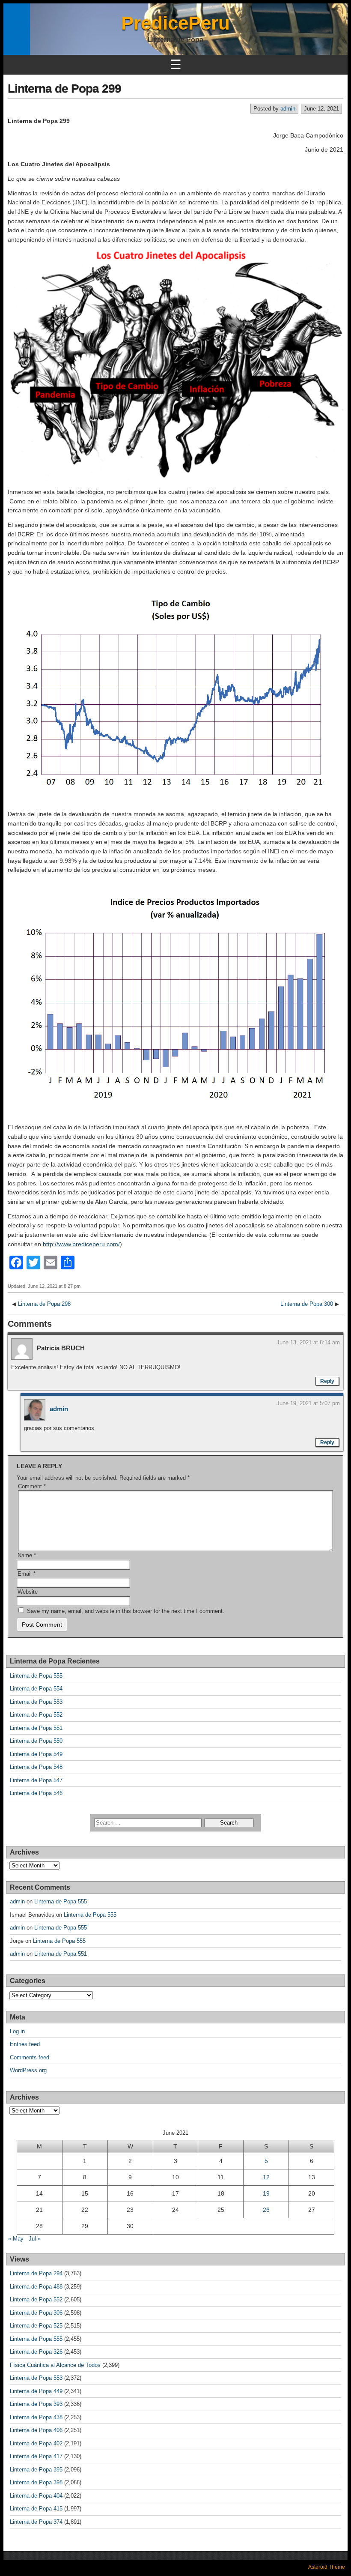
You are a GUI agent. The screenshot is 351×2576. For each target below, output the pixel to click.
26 (266, 2210)
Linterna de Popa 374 (36, 2522)
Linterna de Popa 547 (36, 1780)
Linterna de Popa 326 (36, 2352)
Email (27, 1574)
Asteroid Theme (327, 2567)
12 (266, 2177)
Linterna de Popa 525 (36, 2326)
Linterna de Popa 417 (36, 2456)
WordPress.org (28, 2070)
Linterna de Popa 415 (36, 2509)
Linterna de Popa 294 (36, 2273)
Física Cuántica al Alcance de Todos (55, 2365)
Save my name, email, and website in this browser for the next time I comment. (126, 1611)
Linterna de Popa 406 (36, 2430)
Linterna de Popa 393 (36, 2404)
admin (288, 109)
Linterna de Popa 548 (36, 1767)
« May (16, 2239)
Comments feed (30, 2057)
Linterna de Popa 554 (36, 1689)
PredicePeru (175, 23)
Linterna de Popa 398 (36, 2482)
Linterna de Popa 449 (36, 2391)
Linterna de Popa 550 (36, 1741)
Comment (32, 1486)
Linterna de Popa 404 (36, 2496)
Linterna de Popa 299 (64, 88)
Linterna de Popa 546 (36, 1793)
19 (266, 2193)
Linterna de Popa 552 (36, 1715)
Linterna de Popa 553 (36, 1702)
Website (28, 1592)
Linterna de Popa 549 (36, 1754)
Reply (327, 1381)
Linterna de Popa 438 (36, 2417)
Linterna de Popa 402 (36, 2443)
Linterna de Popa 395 (36, 2470)
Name (27, 1555)
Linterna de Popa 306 (36, 2313)
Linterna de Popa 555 (36, 1676)
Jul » (35, 2239)
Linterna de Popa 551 (36, 1728)
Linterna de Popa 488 (36, 2287)
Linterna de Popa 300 (307, 1304)
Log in (17, 2031)
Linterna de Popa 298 (44, 1304)
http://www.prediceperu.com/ (81, 1244)
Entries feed (25, 2044)
